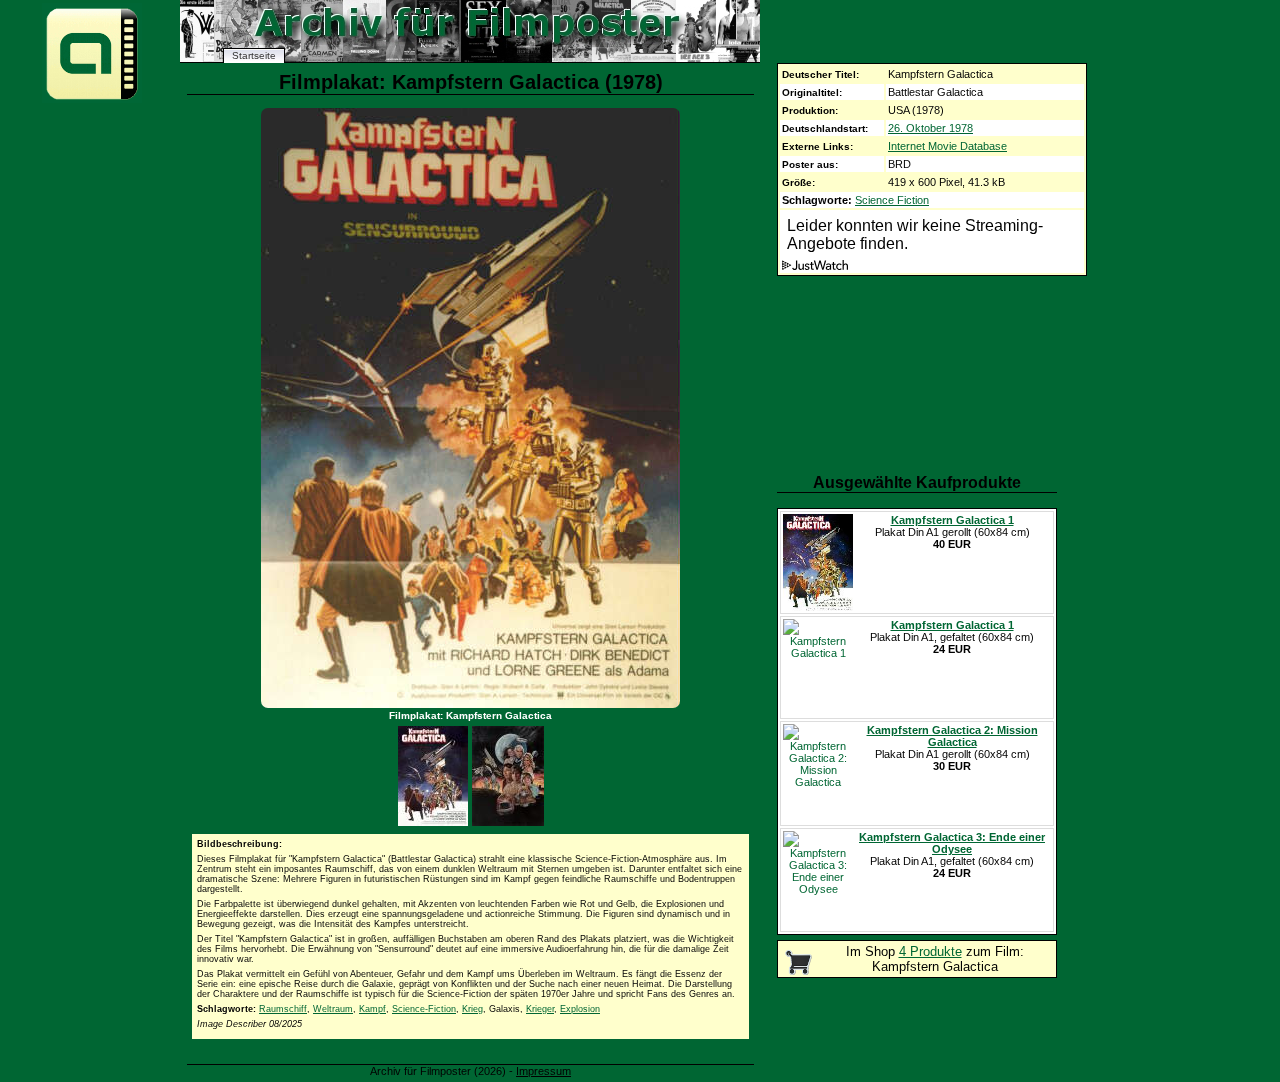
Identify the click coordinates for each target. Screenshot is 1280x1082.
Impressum (543, 1071)
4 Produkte (930, 951)
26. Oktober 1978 (930, 128)
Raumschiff (283, 1009)
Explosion (580, 1009)
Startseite (254, 55)
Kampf (372, 1009)
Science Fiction (892, 200)
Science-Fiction (424, 1009)
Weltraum (333, 1009)
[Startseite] (92, 98)
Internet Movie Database (947, 146)
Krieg (472, 1009)
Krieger (540, 1009)
